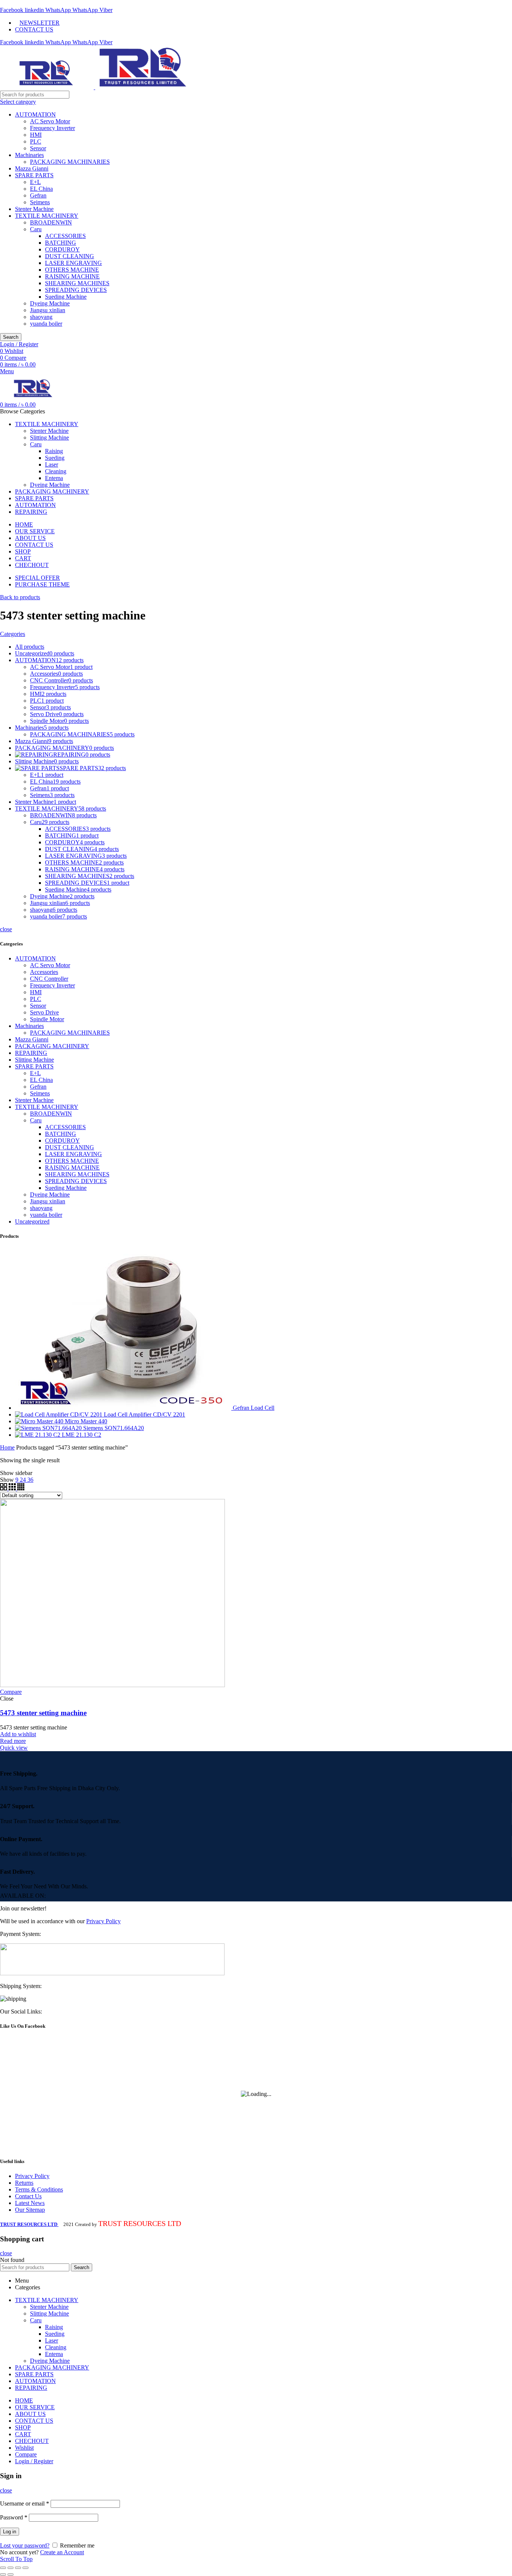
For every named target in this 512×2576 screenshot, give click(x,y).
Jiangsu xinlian (48, 310)
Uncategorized (32, 1221)
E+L (35, 182)
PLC (36, 141)
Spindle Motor (47, 1019)
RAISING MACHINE (72, 276)
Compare (11, 1692)
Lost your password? (25, 2545)
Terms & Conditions (39, 2189)
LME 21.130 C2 (82, 1435)
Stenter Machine (34, 209)
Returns (24, 2183)
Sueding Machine (66, 297)
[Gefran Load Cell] (124, 1408)
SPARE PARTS (34, 175)
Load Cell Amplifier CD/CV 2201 (144, 1414)
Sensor (38, 148)
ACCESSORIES (65, 236)
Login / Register (34, 2461)
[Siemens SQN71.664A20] (49, 1428)
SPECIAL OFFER (37, 578)
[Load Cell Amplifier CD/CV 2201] (59, 1414)
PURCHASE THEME (42, 584)
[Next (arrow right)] (10, 2575)
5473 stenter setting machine (43, 1713)
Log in (10, 2532)
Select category (18, 102)
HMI (36, 135)
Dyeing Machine (50, 303)
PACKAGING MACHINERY (52, 1046)
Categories (13, 634)
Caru (36, 229)
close (6, 929)
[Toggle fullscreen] (18, 2568)
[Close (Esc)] (3, 2568)
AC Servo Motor (50, 121)
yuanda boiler (46, 324)
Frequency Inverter (52, 128)
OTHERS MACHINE (72, 270)
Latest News (30, 2203)
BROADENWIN (51, 222)
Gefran (38, 195)
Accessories (44, 972)
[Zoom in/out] (25, 2568)
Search (11, 337)
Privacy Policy (103, 1921)
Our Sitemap (30, 2210)
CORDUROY (62, 249)
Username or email (25, 2503)
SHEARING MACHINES (77, 283)
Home (7, 1447)
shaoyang (41, 317)
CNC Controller (49, 979)
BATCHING (61, 243)
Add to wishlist (18, 1734)
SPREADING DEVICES (76, 290)
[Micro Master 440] (40, 1421)
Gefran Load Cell (254, 1408)
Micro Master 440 (86, 1421)
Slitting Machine (34, 1060)
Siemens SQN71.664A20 (114, 1428)
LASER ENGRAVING (73, 263)
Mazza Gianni (32, 168)
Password (14, 2517)
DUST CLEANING (70, 256)
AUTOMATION (35, 114)
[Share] (10, 2568)
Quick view (14, 1748)
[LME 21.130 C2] (38, 1435)
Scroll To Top (16, 2559)
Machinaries (29, 155)
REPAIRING (31, 1053)
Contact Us (28, 2196)
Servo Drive (44, 1012)
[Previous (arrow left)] (3, 2575)
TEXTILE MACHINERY (47, 216)
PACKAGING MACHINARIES (70, 162)
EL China (41, 189)
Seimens (40, 202)
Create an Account (62, 2552)
